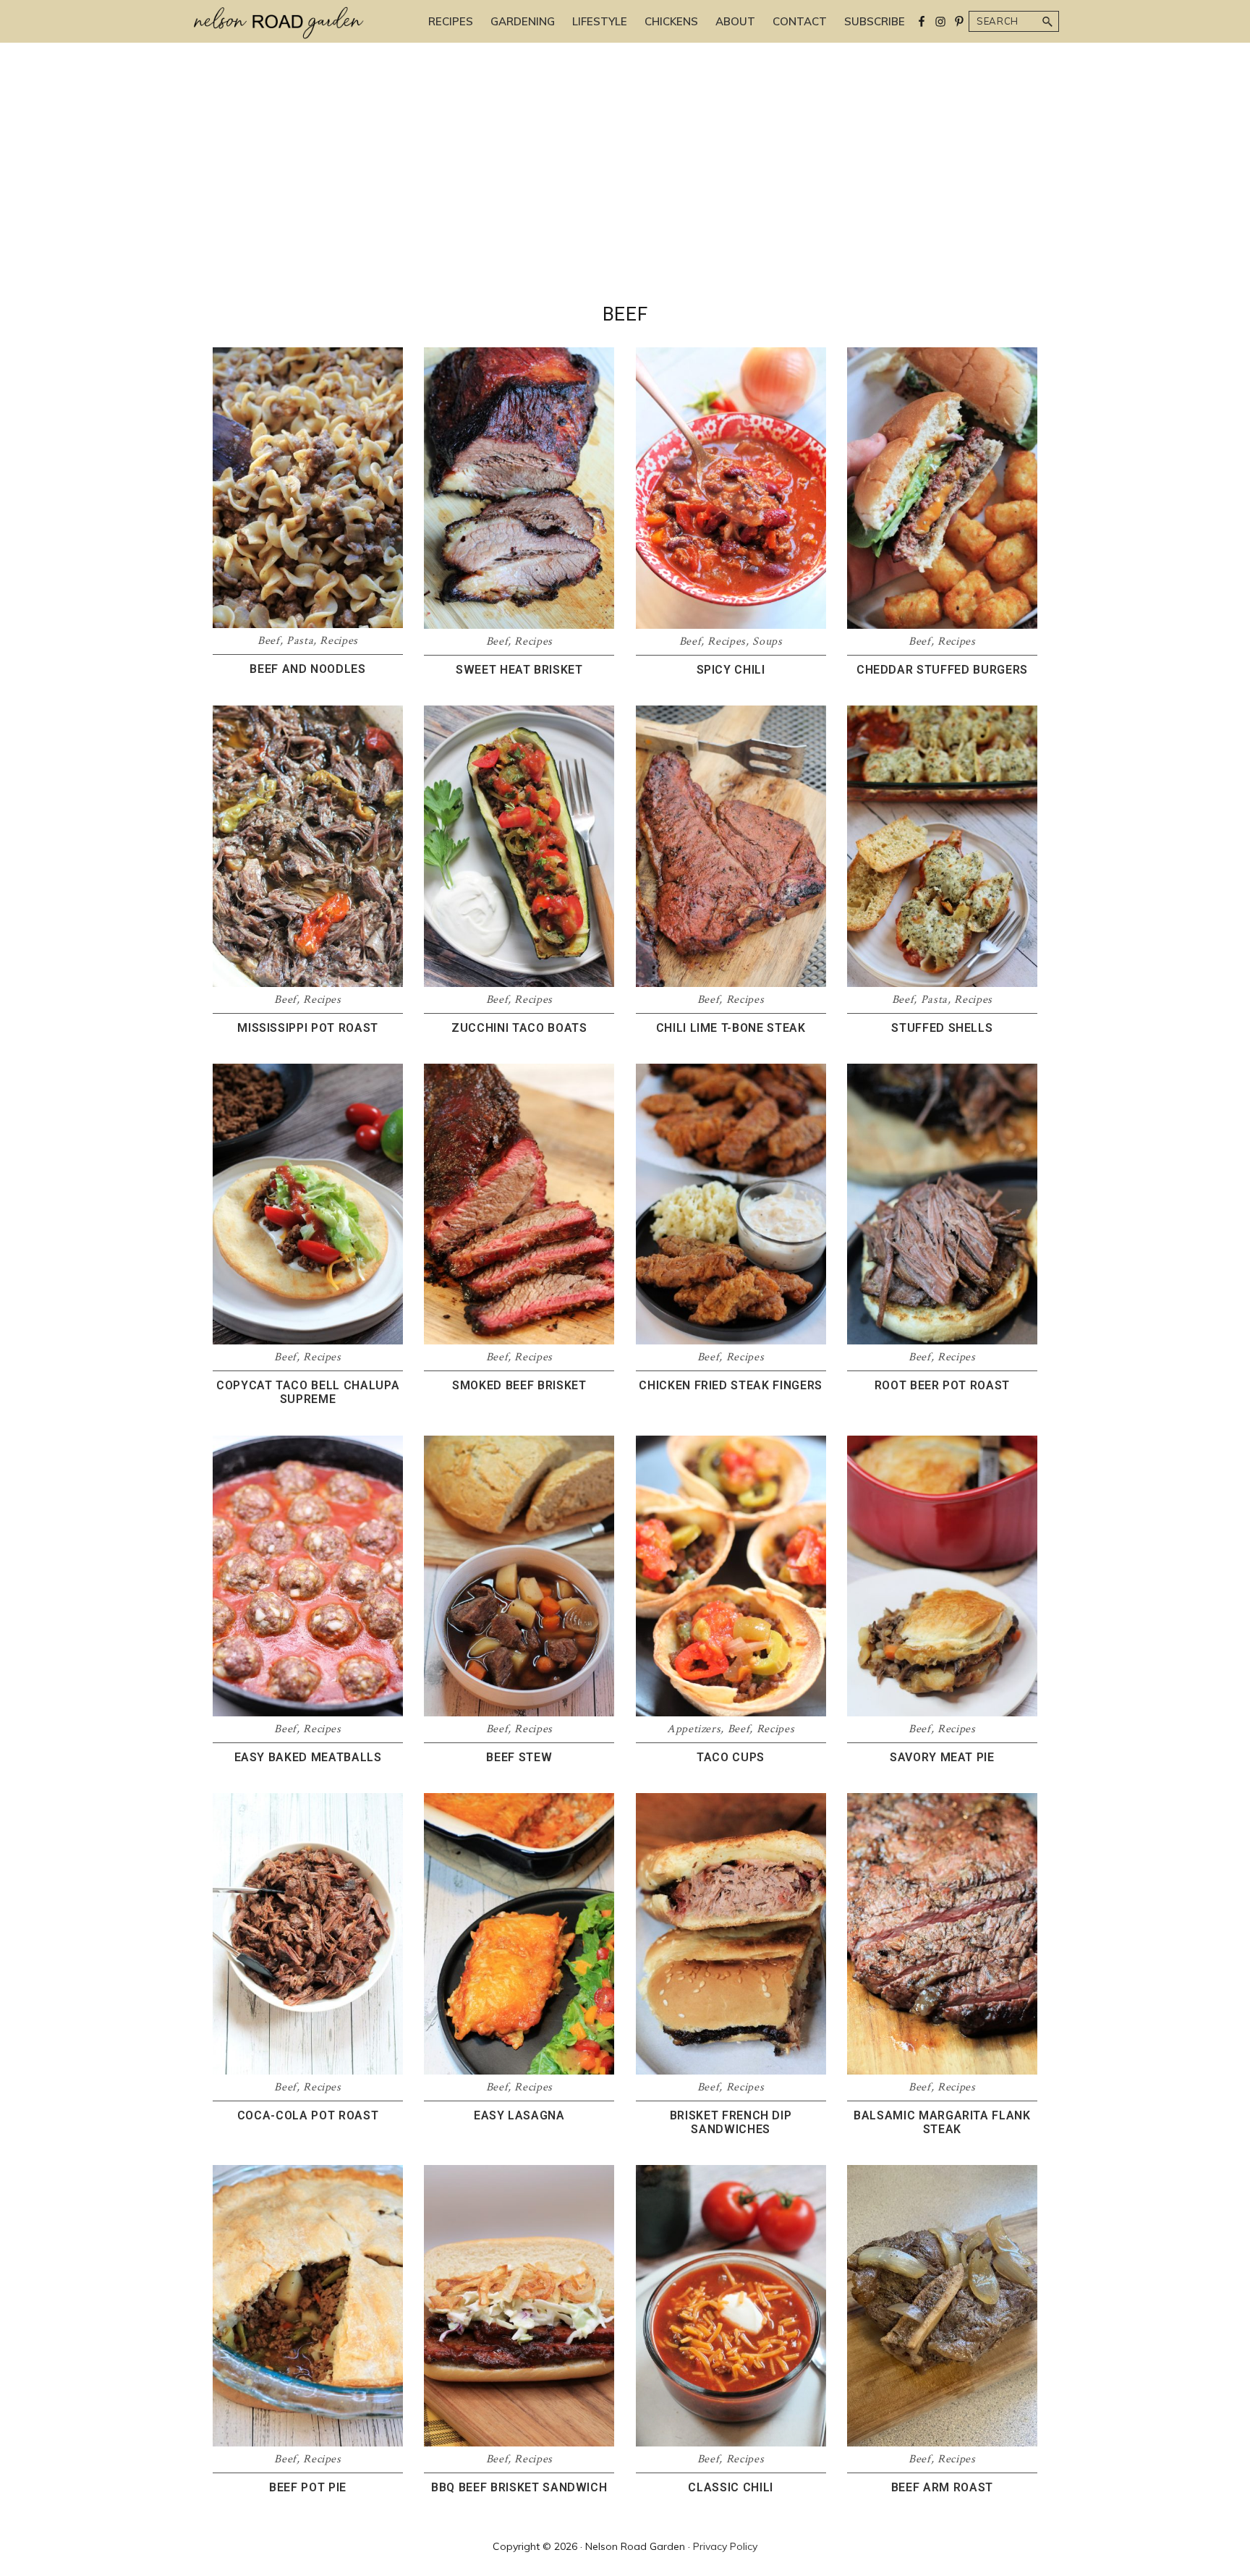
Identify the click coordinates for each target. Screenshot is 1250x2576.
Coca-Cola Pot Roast (308, 2115)
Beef (269, 641)
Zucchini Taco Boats (519, 1028)
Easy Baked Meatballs (308, 1757)
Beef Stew (519, 1757)
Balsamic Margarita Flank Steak (942, 2122)
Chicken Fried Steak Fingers (731, 1385)
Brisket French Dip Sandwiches (731, 2122)
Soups (767, 641)
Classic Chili (730, 2487)
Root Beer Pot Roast (942, 1385)
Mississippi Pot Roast (308, 1028)
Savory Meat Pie (942, 1757)
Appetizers (694, 1729)
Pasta (300, 641)
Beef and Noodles (307, 669)
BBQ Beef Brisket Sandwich (519, 2487)
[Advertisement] (625, 195)
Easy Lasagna (519, 2115)
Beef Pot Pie (308, 2487)
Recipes (339, 641)
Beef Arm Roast (942, 2487)
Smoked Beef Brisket (519, 1385)
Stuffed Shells (942, 1028)
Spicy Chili (731, 670)
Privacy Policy (725, 2546)
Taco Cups (731, 1757)
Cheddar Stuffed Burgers (942, 670)
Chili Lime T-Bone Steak (731, 1028)
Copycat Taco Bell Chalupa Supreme (308, 1392)
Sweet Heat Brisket (519, 670)
